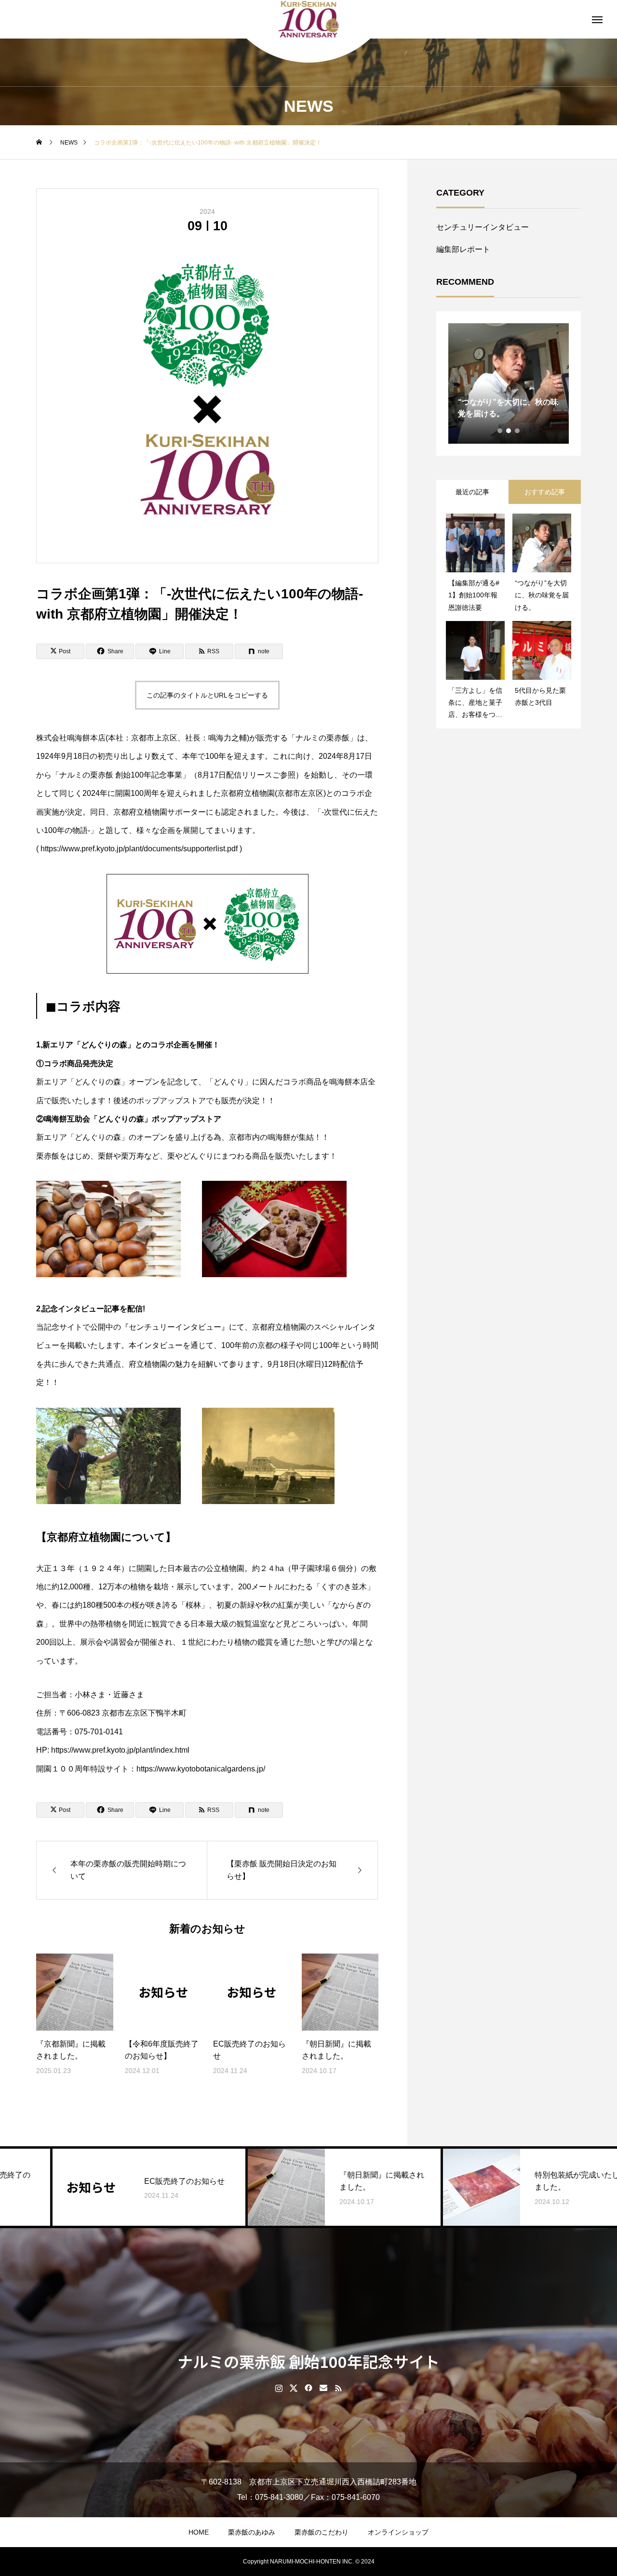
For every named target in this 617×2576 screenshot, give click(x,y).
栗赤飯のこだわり (322, 2532)
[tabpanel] (509, 383)
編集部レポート (463, 249)
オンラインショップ (398, 2532)
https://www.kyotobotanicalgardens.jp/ (201, 1769)
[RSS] (339, 2388)
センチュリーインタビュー (483, 227)
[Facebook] (309, 2388)
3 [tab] (518, 431)
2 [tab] (509, 431)
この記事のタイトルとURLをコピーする (207, 695)
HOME (199, 2532)
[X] (294, 2388)
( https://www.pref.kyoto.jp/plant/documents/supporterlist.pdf (138, 849)
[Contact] (324, 2388)
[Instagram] (279, 2388)
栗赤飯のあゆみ (252, 2532)
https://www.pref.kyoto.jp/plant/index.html (120, 1750)
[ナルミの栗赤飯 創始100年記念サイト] (309, 19)
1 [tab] (500, 431)
